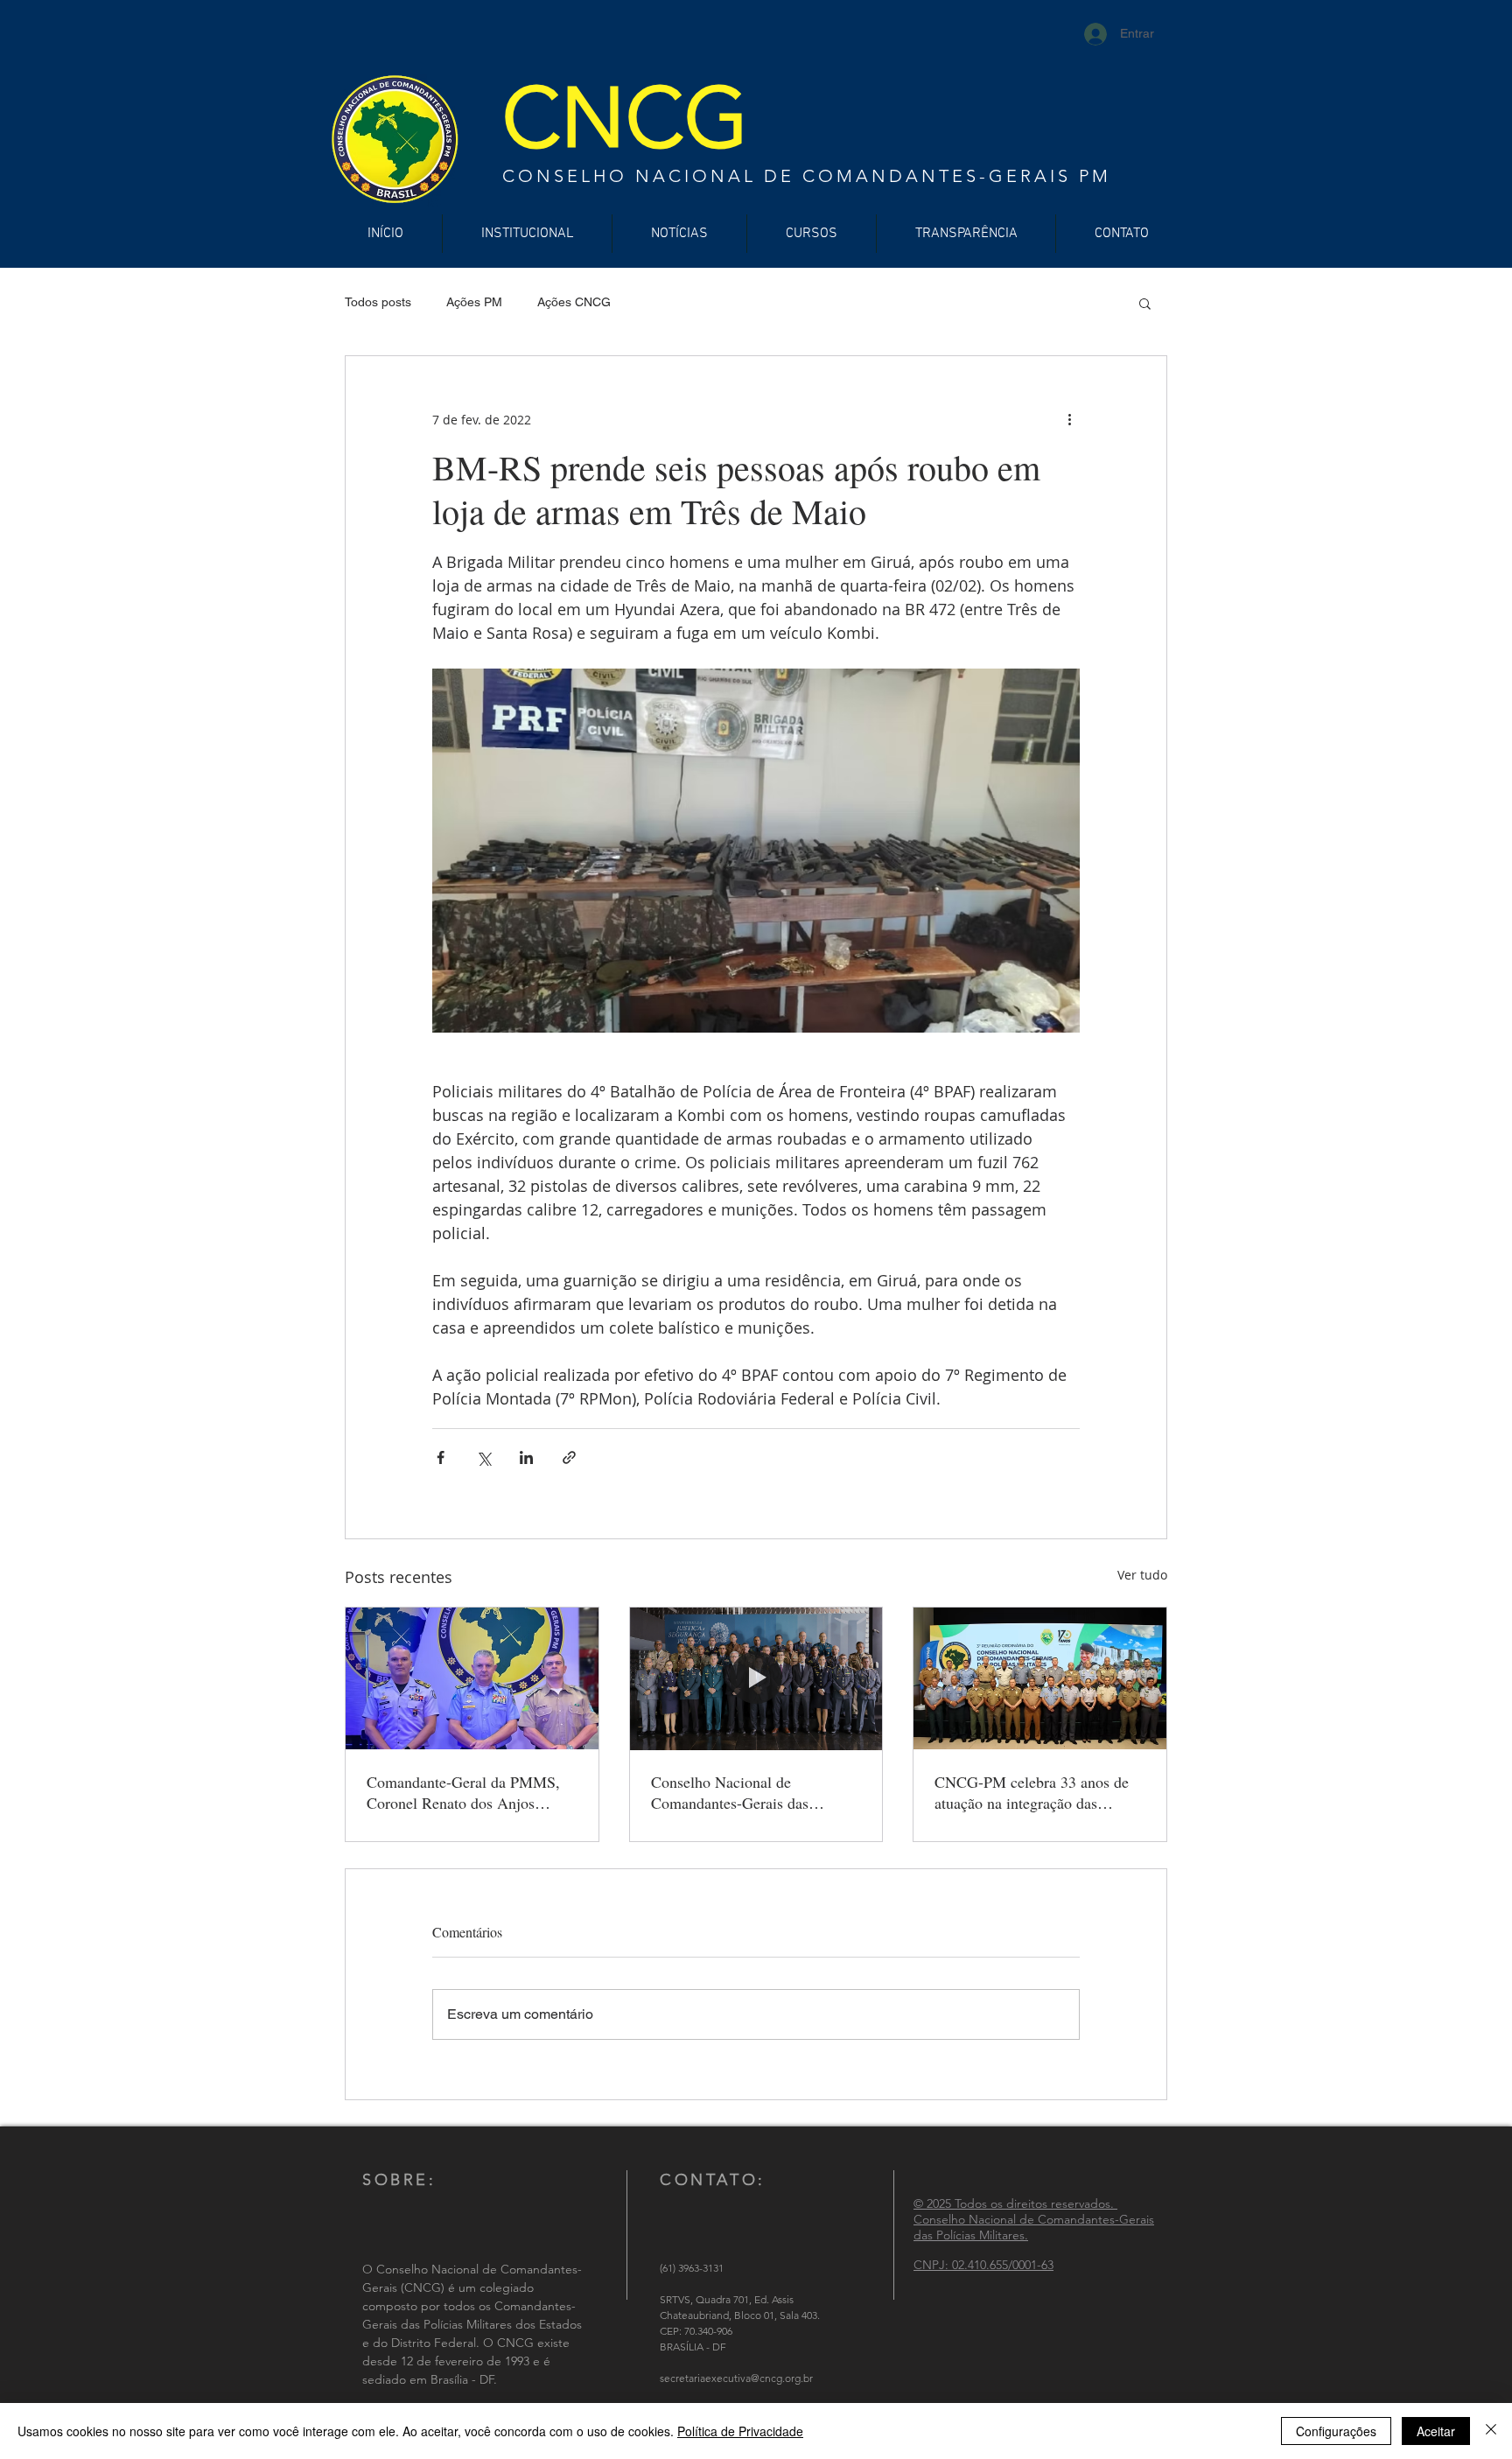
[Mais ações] (1069, 419)
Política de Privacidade (740, 2431)
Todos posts (378, 302)
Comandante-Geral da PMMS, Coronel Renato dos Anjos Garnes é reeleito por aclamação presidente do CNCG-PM (469, 1792)
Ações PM (474, 302)
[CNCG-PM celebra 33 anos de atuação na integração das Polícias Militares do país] (1040, 1678)
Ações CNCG (574, 302)
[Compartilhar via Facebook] (441, 1457)
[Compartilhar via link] (569, 1457)
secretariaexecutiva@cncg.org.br (736, 2378)
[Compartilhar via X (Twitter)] (483, 1457)
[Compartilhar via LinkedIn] (526, 1457)
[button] (1145, 303)
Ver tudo (1142, 1575)
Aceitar (1436, 2431)
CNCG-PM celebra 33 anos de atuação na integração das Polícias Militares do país (1032, 1792)
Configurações (1336, 2431)
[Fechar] (1491, 2431)
